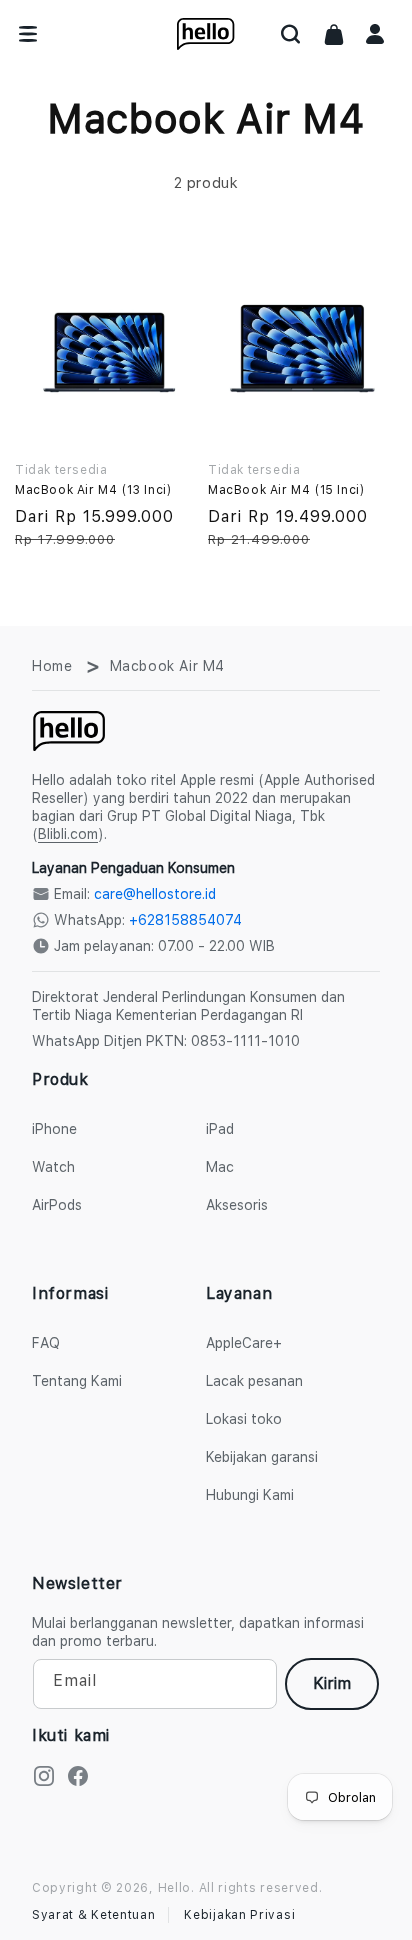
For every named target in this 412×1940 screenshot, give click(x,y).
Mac (220, 1167)
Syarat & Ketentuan (94, 1915)
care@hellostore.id (155, 894)
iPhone (54, 1129)
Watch (53, 1167)
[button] (291, 34)
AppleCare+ (244, 1343)
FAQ (46, 1343)
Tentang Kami (77, 1381)
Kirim (332, 1683)
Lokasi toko (244, 1419)
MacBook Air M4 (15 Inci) (286, 490)
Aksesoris (237, 1205)
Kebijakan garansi (262, 1457)
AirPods (57, 1205)
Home (52, 666)
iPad (220, 1129)
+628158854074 (185, 920)
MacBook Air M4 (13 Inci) (93, 490)
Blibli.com (68, 834)
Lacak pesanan (254, 1381)
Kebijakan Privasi (239, 1915)
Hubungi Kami (250, 1495)
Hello (175, 1888)
